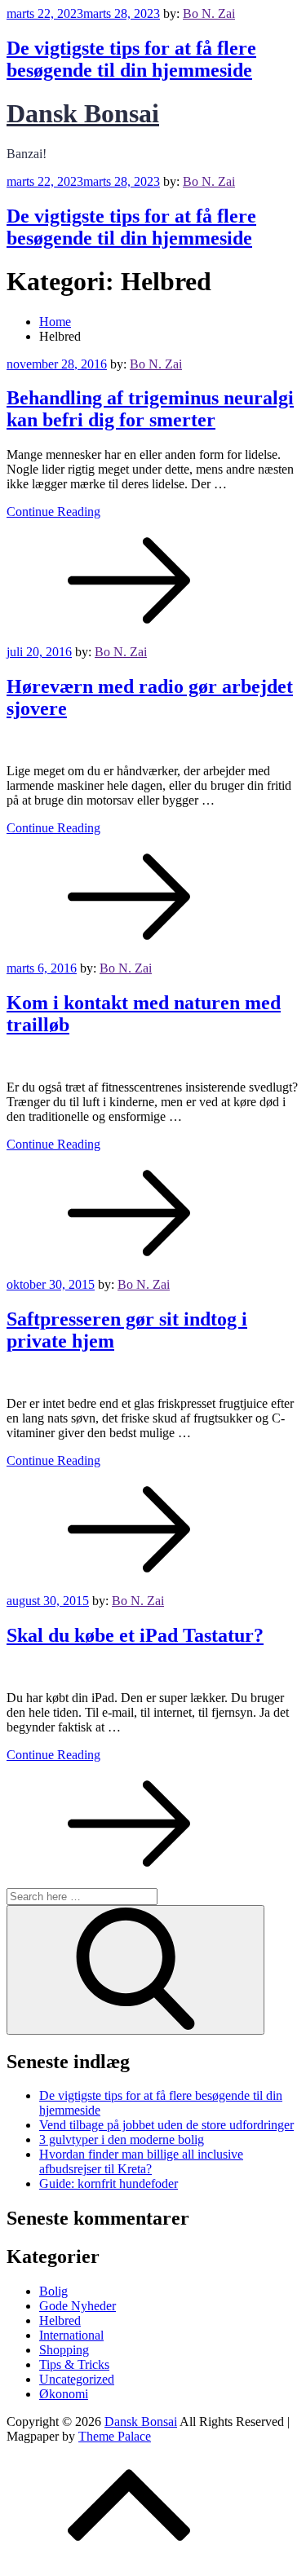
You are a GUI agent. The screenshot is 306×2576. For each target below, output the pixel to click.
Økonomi (64, 2394)
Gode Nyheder (78, 2306)
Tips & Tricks (74, 2364)
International (71, 2335)
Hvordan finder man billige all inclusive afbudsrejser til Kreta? (141, 2161)
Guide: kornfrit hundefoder (109, 2183)
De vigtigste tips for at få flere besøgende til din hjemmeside (131, 59)
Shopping (64, 2350)
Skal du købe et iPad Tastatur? (135, 1635)
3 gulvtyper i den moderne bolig (122, 2139)
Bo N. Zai (209, 13)
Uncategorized (77, 2379)
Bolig (53, 2291)
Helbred (60, 2320)
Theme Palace (115, 2436)
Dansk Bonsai (83, 113)
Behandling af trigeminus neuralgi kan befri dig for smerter (150, 409)
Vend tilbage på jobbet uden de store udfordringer (166, 2125)
